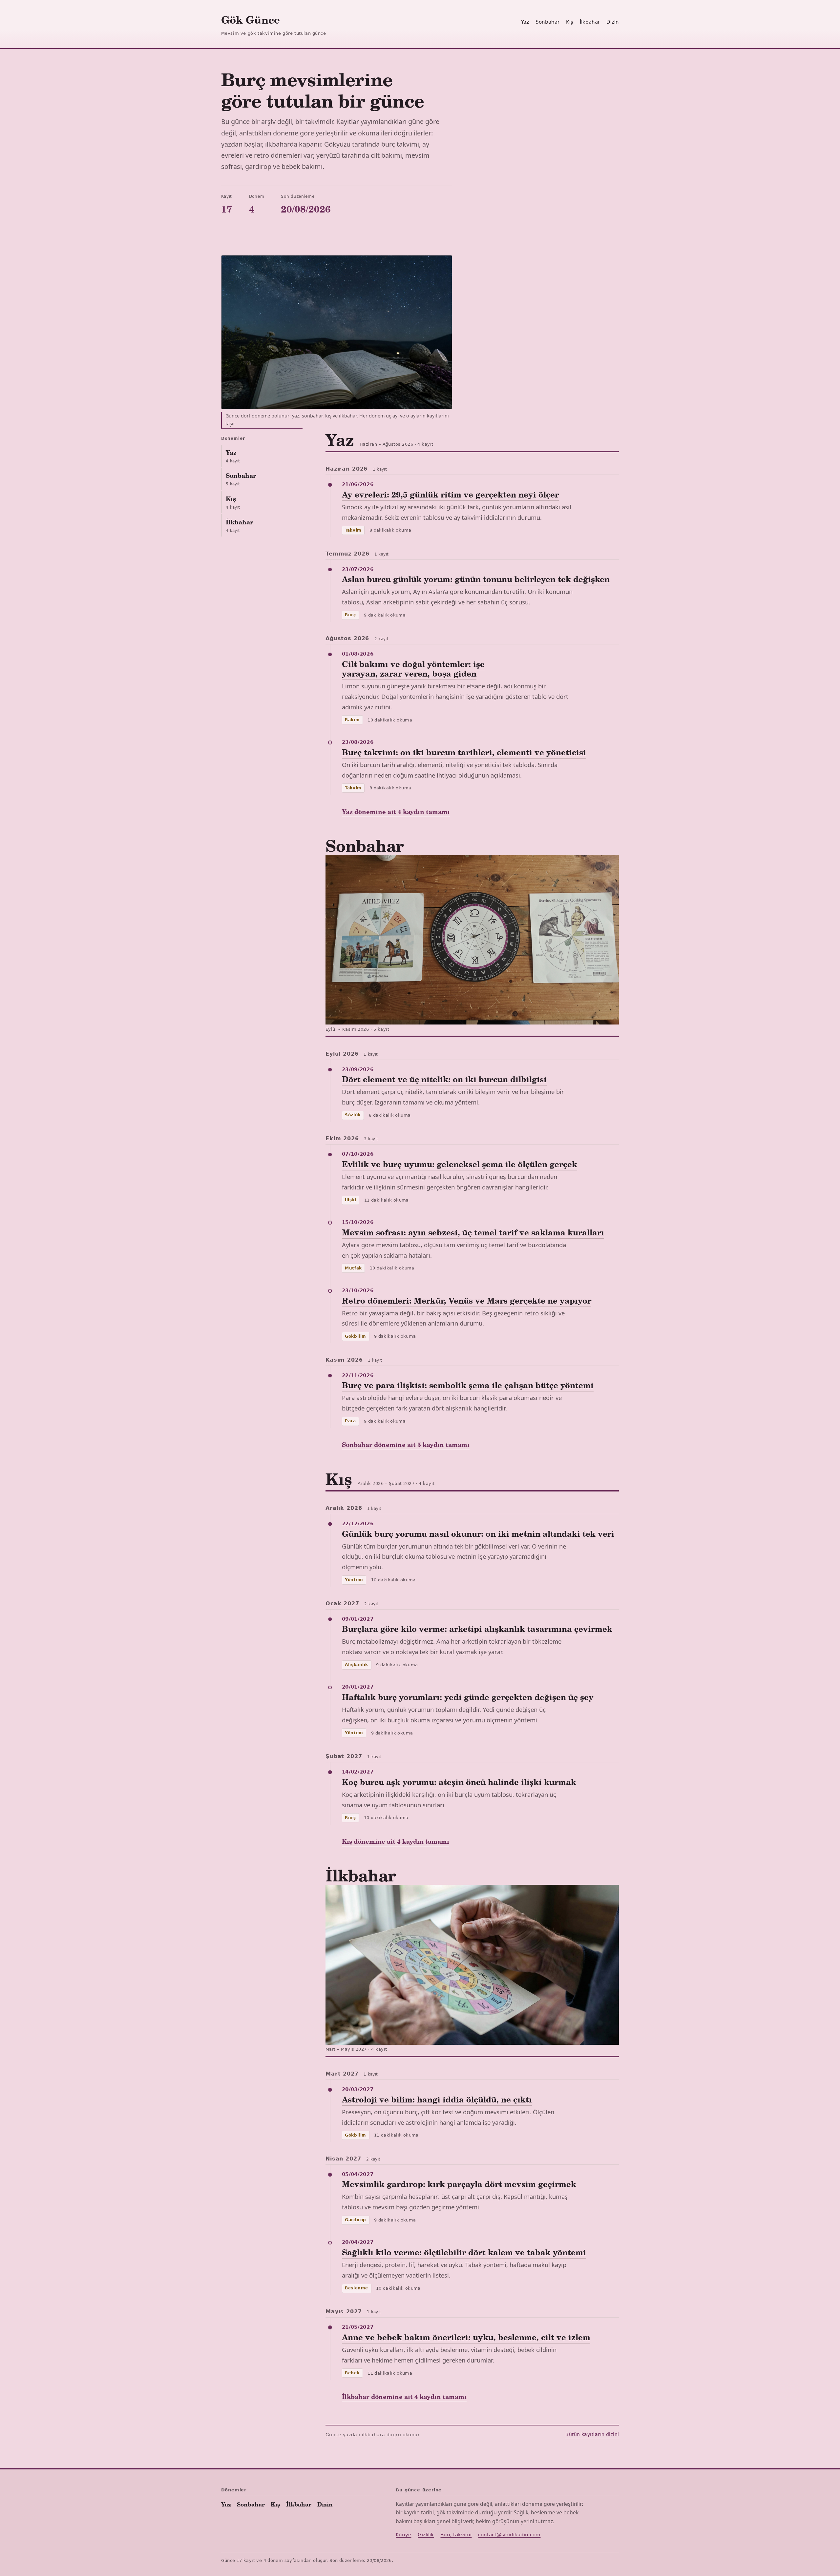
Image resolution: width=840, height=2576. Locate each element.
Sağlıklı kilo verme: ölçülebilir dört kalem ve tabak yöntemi (464, 2252)
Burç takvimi (456, 2535)
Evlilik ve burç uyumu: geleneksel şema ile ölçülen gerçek (460, 1164)
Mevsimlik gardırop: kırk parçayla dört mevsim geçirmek (459, 2184)
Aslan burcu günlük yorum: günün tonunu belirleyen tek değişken (476, 579)
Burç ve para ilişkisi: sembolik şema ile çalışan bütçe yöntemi (468, 1385)
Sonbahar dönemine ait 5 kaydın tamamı (406, 1444)
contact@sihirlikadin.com (509, 2535)
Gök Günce (251, 20)
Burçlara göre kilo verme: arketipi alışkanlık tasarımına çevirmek (477, 1629)
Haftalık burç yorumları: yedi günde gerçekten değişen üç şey (468, 1697)
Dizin (613, 22)
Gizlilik (426, 2535)
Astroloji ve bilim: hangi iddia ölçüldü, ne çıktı (437, 2099)
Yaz (525, 22)
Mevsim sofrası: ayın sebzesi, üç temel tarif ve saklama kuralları (473, 1232)
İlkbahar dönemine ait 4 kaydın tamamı (404, 2396)
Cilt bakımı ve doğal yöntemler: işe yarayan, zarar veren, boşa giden (413, 669)
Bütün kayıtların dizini (592, 2434)
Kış (570, 22)
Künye (403, 2535)
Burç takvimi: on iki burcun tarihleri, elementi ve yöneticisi (464, 752)
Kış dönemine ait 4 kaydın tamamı (396, 1841)
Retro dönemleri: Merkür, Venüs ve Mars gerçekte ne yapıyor (467, 1300)
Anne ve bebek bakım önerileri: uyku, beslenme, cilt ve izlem (466, 2337)
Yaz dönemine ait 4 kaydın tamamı (396, 811)
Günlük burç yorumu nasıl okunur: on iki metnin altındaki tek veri (478, 1534)
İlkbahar (590, 22)
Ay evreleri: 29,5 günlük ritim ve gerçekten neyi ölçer (450, 494)
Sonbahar (547, 22)
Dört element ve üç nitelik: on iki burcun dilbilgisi (444, 1079)
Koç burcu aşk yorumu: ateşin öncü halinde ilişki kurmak (459, 1782)
